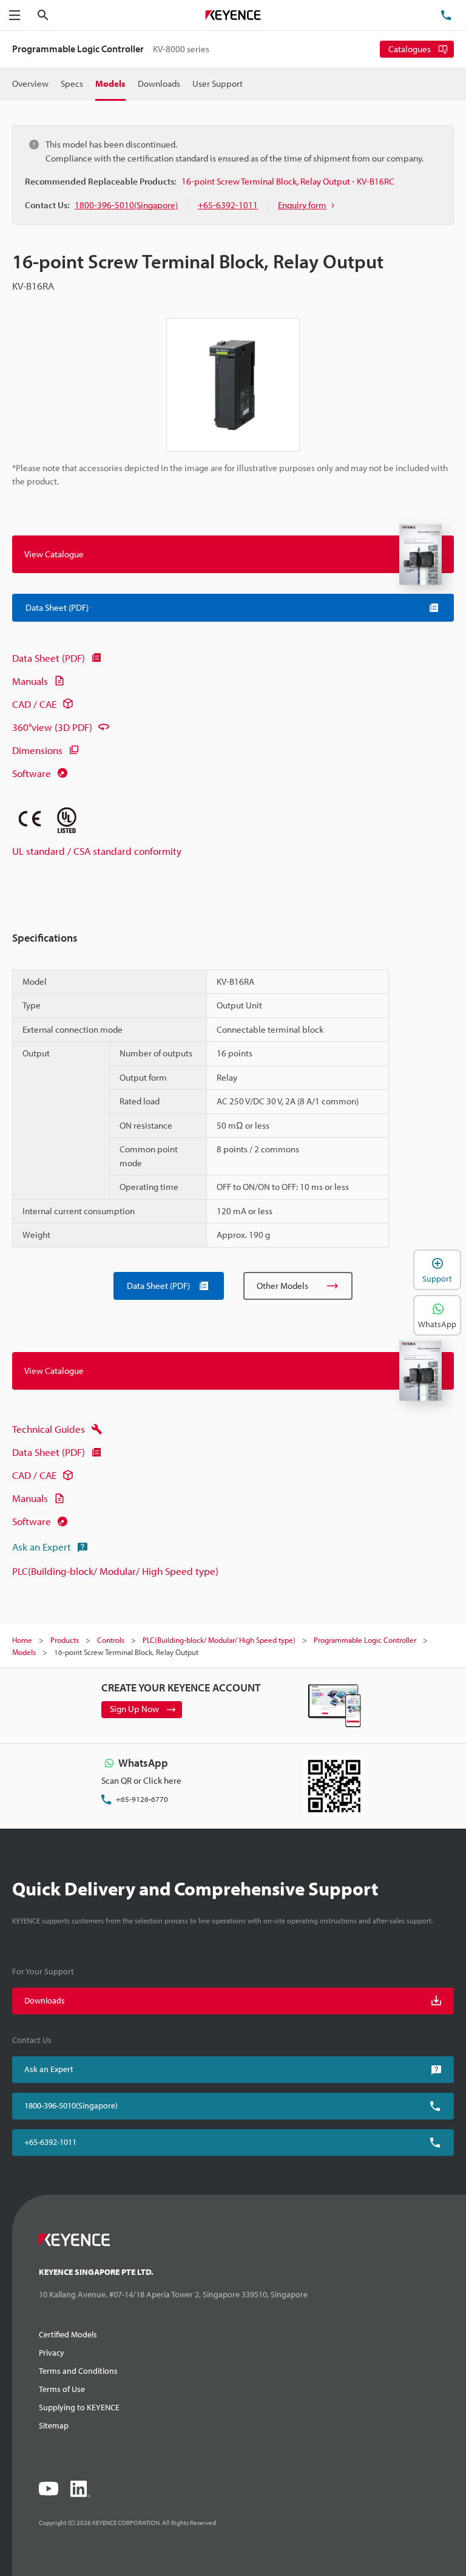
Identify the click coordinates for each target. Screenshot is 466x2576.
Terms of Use (62, 2389)
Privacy (52, 2353)
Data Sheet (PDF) (49, 658)
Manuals (30, 681)
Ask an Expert (42, 1547)
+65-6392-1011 (50, 2142)
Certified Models (68, 2334)
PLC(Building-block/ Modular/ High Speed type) (115, 1571)
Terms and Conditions (78, 2371)
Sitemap (54, 2425)
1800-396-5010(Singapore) (71, 2105)
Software (32, 773)
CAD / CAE (34, 704)
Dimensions (37, 750)
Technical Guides (49, 1429)
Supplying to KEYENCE (79, 2407)
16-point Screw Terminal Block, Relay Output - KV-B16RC (288, 181)
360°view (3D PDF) (52, 727)
